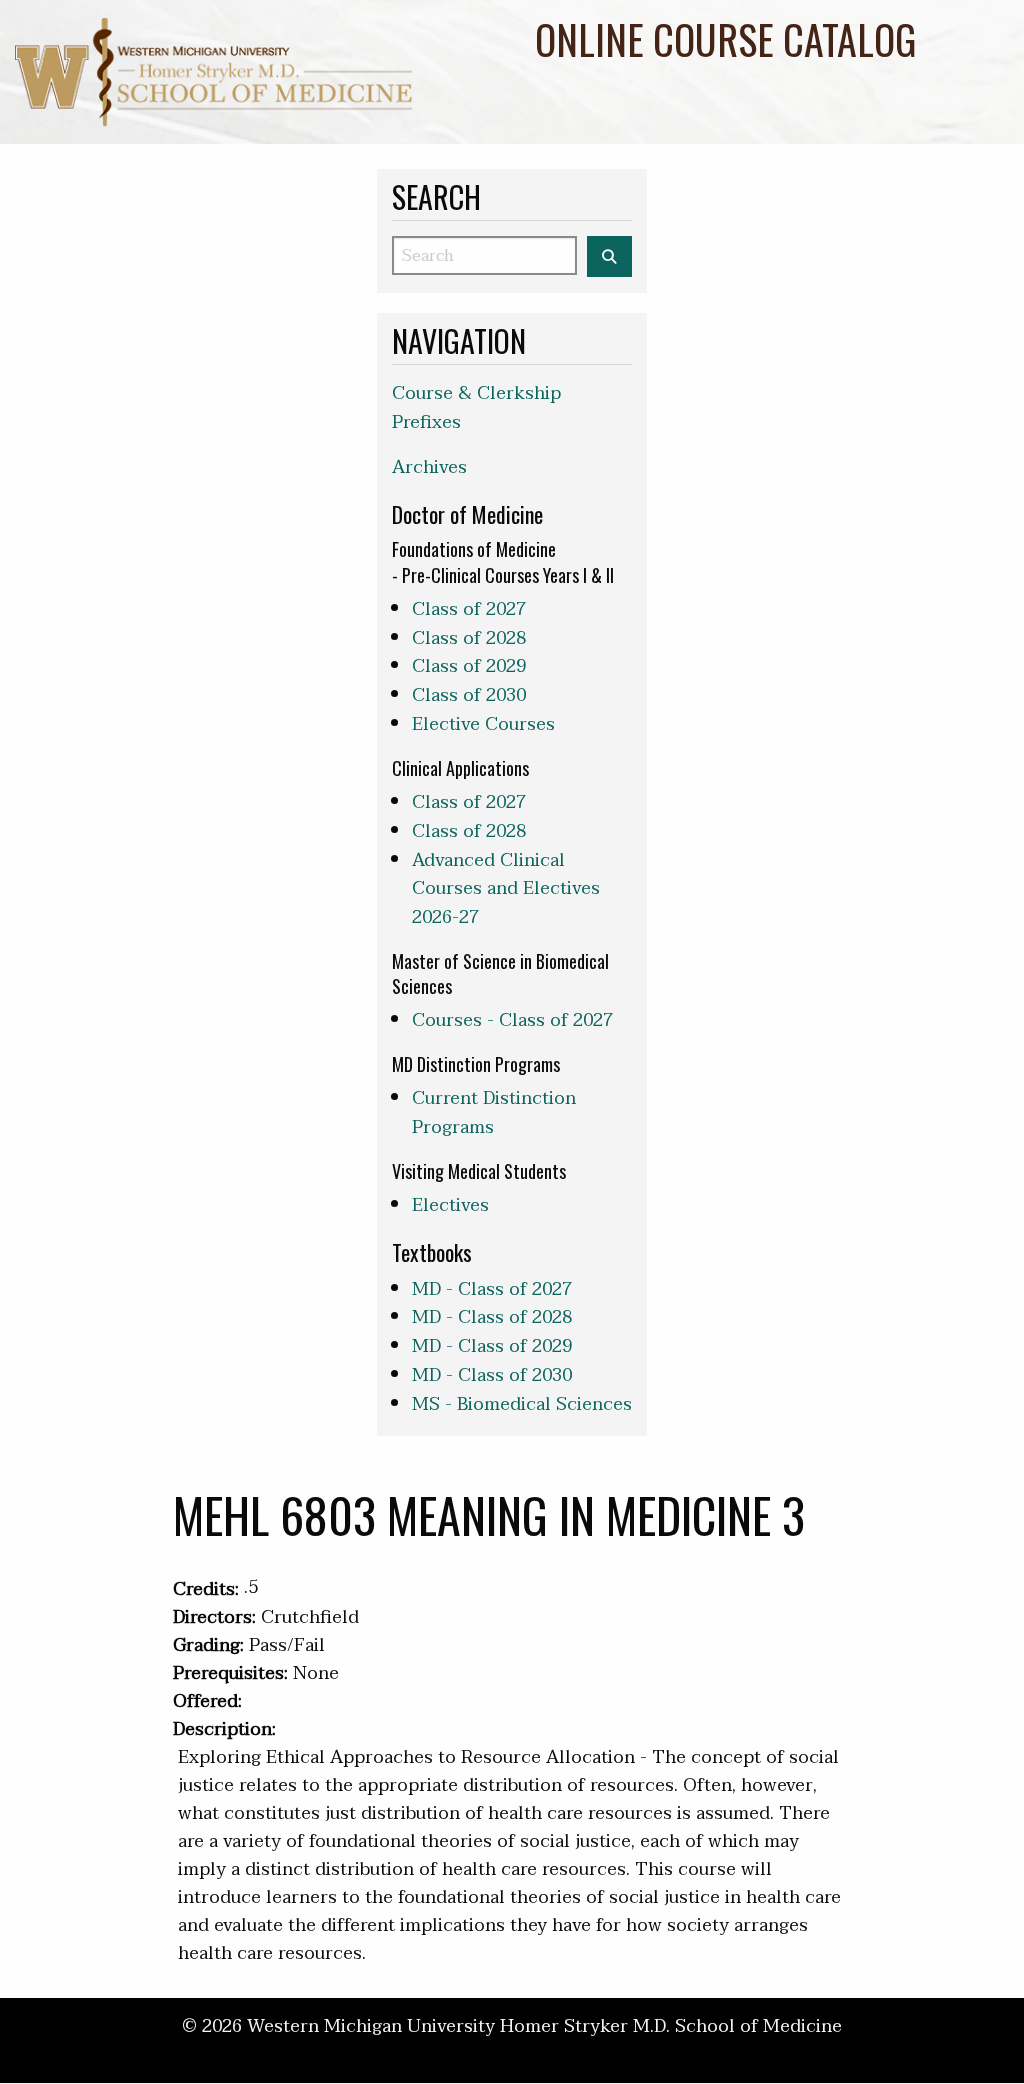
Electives (450, 1205)
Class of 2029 (469, 666)
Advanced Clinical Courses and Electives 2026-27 (506, 889)
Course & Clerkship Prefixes (476, 408)
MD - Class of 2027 (492, 1289)
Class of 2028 (469, 638)
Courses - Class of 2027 (512, 1020)
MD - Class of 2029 (492, 1346)
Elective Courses (483, 724)
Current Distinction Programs (494, 1113)
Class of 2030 (469, 695)
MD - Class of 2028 (492, 1317)
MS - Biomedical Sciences (522, 1404)
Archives (429, 467)
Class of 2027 (469, 609)
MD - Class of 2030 (492, 1375)
